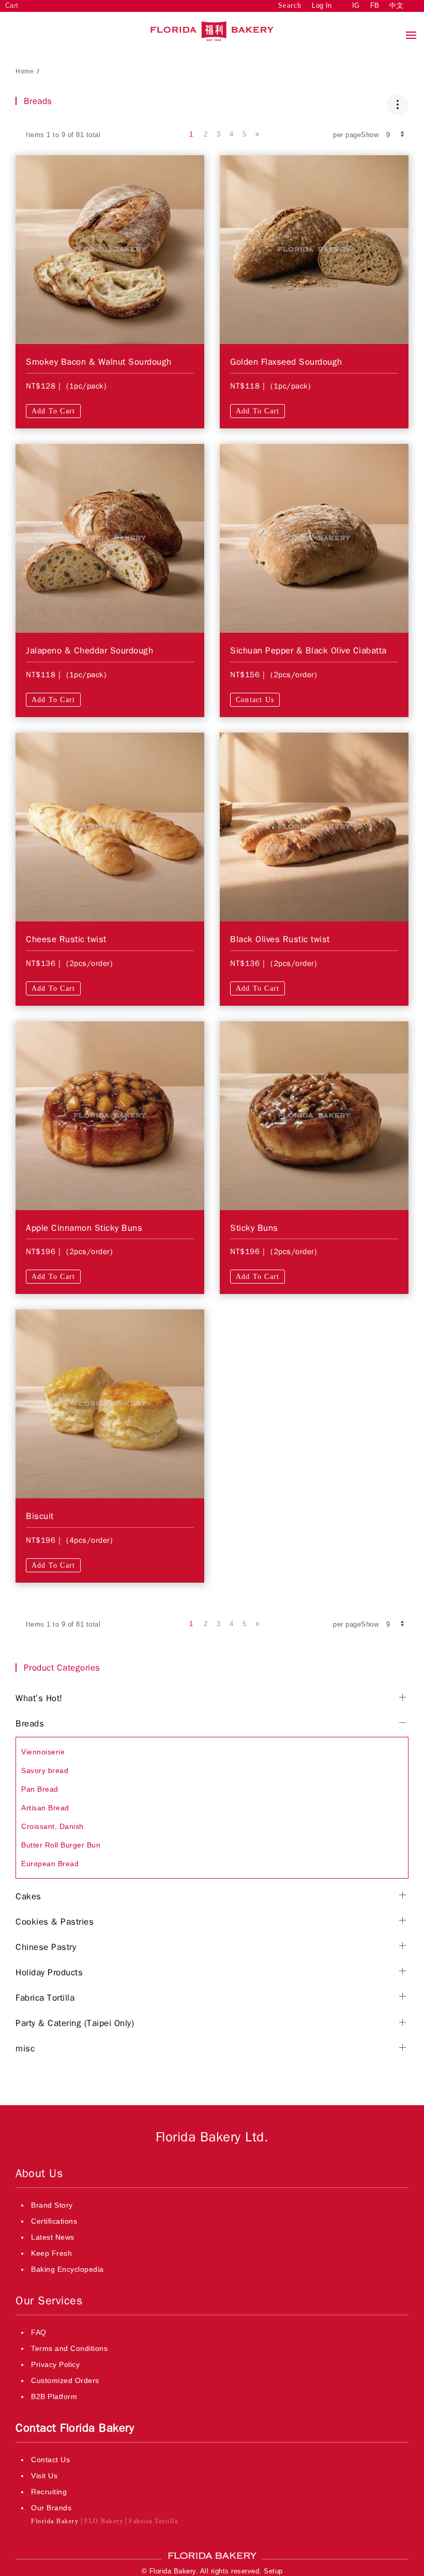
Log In (322, 5)
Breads (30, 1724)
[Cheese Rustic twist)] (110, 826)
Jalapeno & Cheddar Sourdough (89, 651)
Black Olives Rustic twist (280, 939)
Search (290, 5)
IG (356, 5)
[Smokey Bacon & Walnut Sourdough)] (110, 249)
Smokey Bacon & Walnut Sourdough (99, 362)
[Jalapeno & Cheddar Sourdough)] (110, 538)
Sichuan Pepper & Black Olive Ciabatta (308, 651)
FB (375, 5)
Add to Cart (53, 411)
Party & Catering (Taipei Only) (75, 2023)
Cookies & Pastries (55, 1922)
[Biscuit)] (110, 1404)
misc (25, 2049)
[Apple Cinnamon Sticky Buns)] (110, 1115)
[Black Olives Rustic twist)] (314, 826)
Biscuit (40, 1516)
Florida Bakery (55, 2521)
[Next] (257, 135)
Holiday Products (49, 1972)
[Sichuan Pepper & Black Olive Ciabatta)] (314, 538)
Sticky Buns (254, 1228)
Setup (273, 2571)
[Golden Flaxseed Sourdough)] (314, 249)
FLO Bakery (104, 2521)
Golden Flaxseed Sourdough (286, 362)
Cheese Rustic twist (66, 939)
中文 (396, 5)
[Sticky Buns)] (314, 1115)
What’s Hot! (39, 1698)
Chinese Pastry (46, 1947)
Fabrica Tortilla (45, 1998)
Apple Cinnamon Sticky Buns (84, 1228)
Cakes (28, 1896)
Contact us (255, 700)
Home (25, 71)
